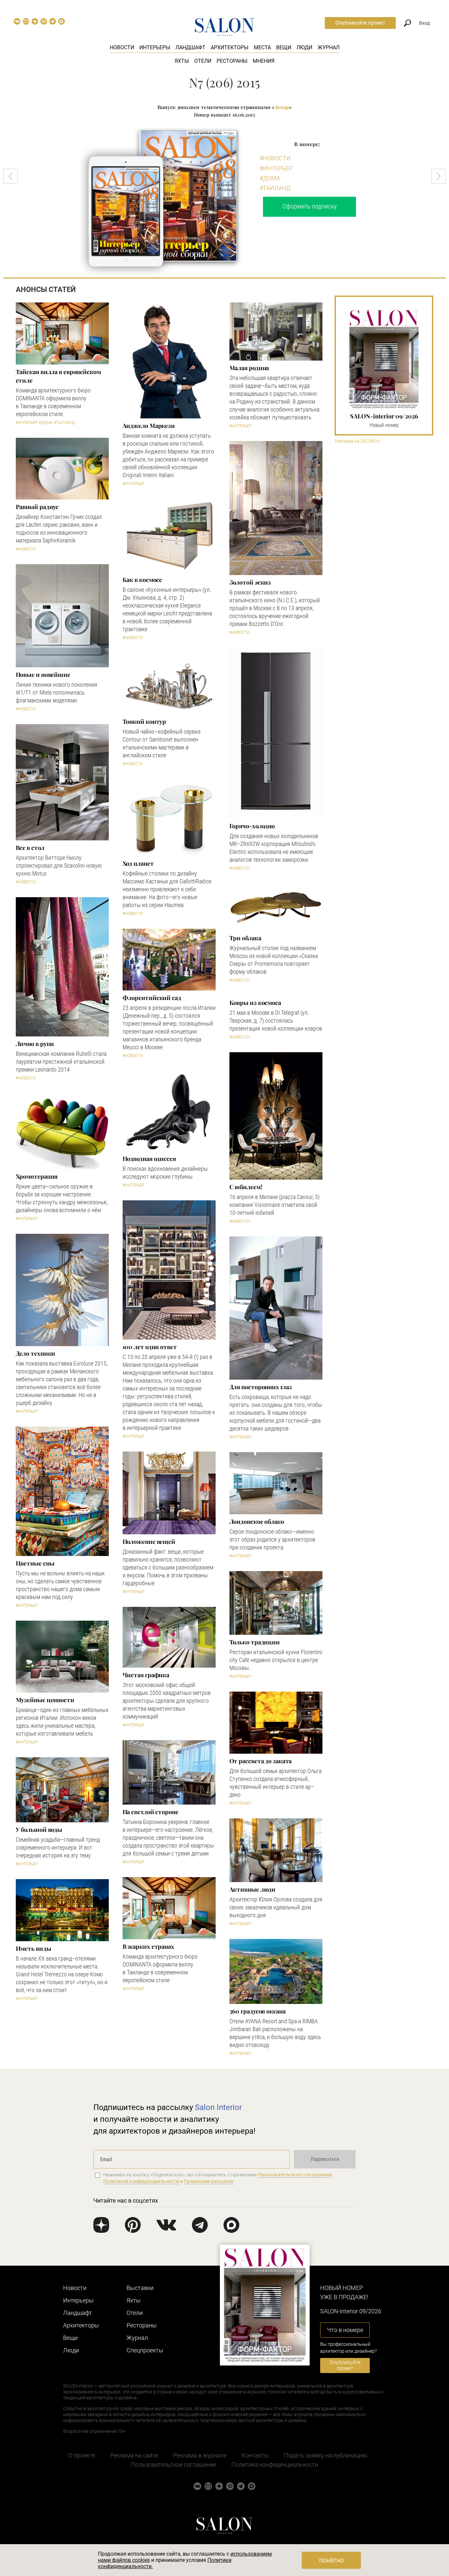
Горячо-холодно (252, 826)
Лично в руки (35, 1044)
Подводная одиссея (149, 1159)
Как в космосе (142, 580)
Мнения (264, 61)
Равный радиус (37, 507)
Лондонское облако (257, 1521)
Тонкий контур (144, 722)
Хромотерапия (37, 1176)
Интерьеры (155, 47)
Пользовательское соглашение (174, 2465)
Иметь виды (34, 1948)
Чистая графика (146, 1675)
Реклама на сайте (134, 2455)
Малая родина (249, 368)
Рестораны (232, 61)
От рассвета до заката (261, 1761)
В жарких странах (148, 1946)
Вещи (284, 47)
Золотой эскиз (250, 582)
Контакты (255, 2455)
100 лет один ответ (150, 1347)
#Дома (270, 178)
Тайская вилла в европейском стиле (58, 376)
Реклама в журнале (200, 2455)
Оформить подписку (309, 206)
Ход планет (138, 863)
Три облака (245, 938)
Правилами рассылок (209, 2181)
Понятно (331, 2561)
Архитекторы (230, 47)
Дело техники (36, 1353)
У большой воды (39, 1830)
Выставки (140, 2288)
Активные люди (253, 1889)
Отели (203, 61)
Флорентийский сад (152, 998)
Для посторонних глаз (261, 1387)
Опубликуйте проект (360, 23)
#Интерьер (276, 168)
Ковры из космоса (255, 1003)
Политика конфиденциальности (275, 2465)
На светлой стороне (151, 1812)
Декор (282, 107)
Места (262, 47)
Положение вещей (149, 1542)
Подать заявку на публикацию (326, 2455)
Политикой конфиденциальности (141, 2181)
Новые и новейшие (43, 675)
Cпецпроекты (145, 2350)
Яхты (182, 61)
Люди (304, 47)
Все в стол (30, 848)
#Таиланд (275, 188)
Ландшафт (190, 47)
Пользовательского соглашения (295, 2175)
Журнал (329, 47)
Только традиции (255, 1642)
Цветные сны (35, 1563)
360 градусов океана (258, 2011)
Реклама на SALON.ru (357, 441)
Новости (122, 47)
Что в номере (345, 2330)
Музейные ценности (45, 1700)
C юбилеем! (246, 1187)
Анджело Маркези (149, 426)
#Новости (275, 158)
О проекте (82, 2455)
